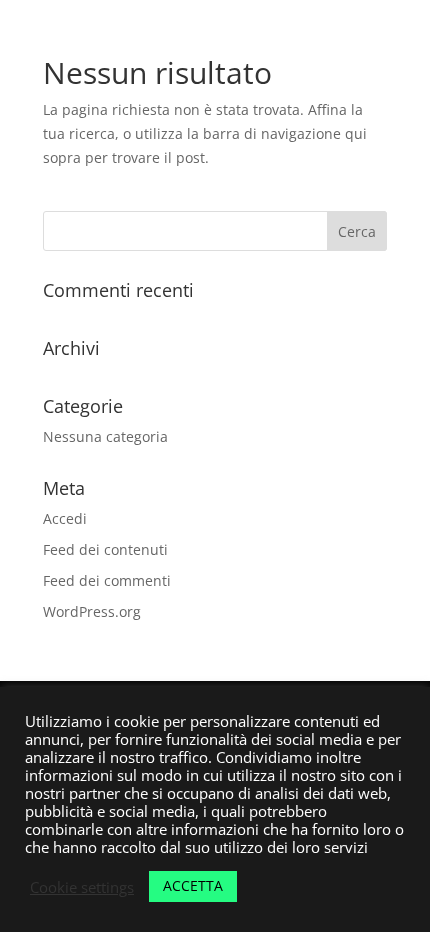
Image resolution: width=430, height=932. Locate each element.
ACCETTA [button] (193, 885)
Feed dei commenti (107, 580)
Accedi (65, 518)
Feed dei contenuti (105, 549)
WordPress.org (92, 611)
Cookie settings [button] (82, 887)
